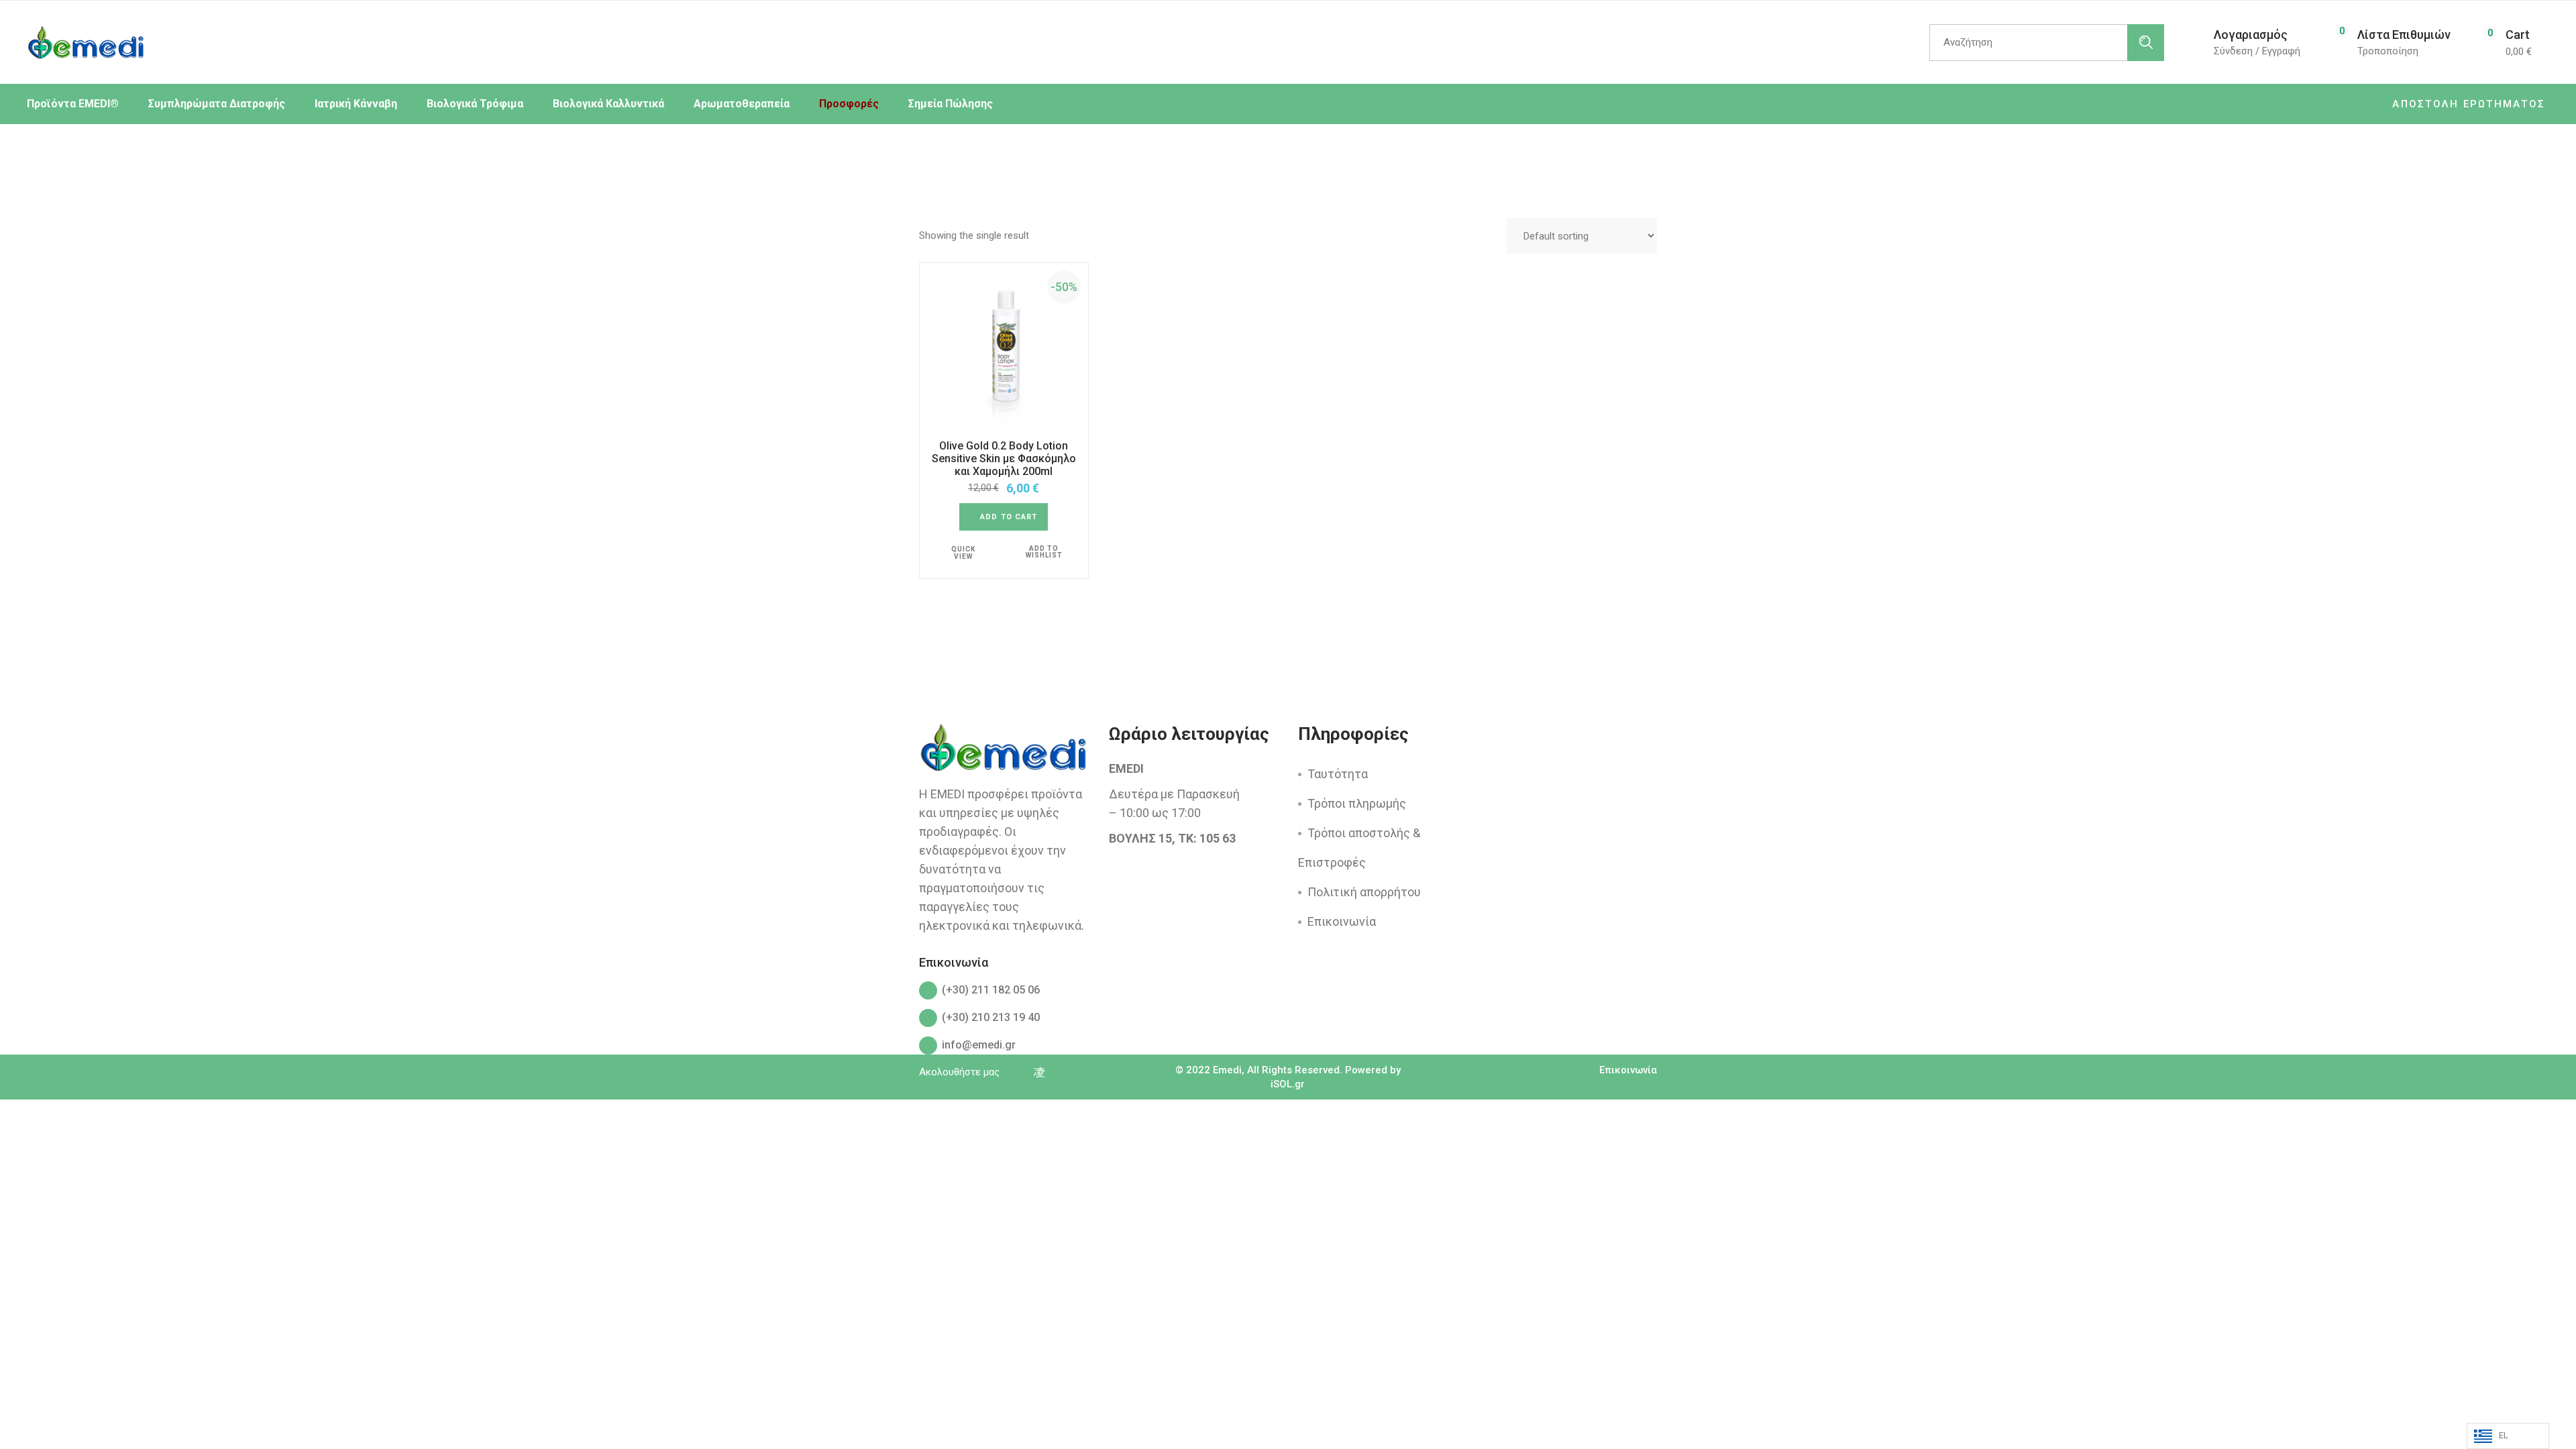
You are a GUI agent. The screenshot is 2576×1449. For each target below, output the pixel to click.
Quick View (963, 553)
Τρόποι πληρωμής (1357, 803)
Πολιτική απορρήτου (1364, 892)
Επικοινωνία (1342, 921)
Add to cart (1009, 517)
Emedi (1227, 1070)
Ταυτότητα (1338, 774)
